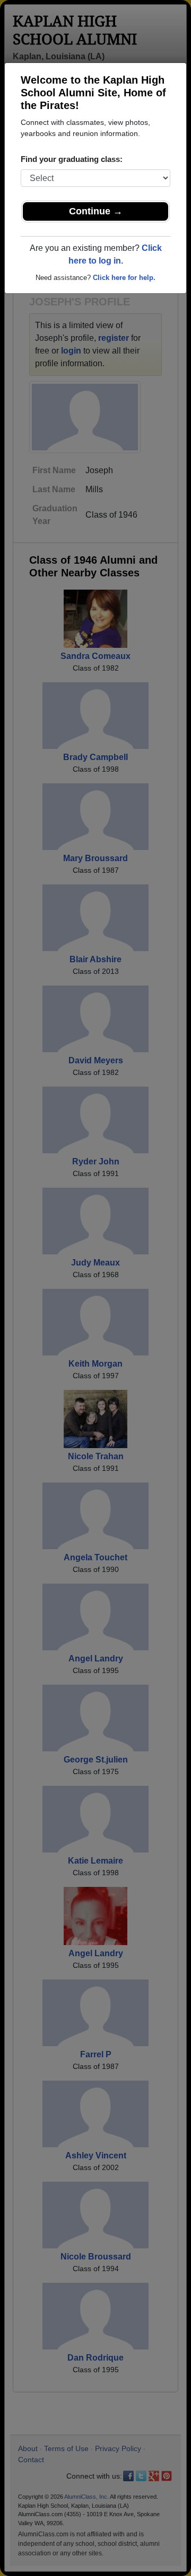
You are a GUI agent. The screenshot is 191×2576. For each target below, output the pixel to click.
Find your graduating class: (72, 159)
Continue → (96, 211)
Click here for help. (124, 278)
